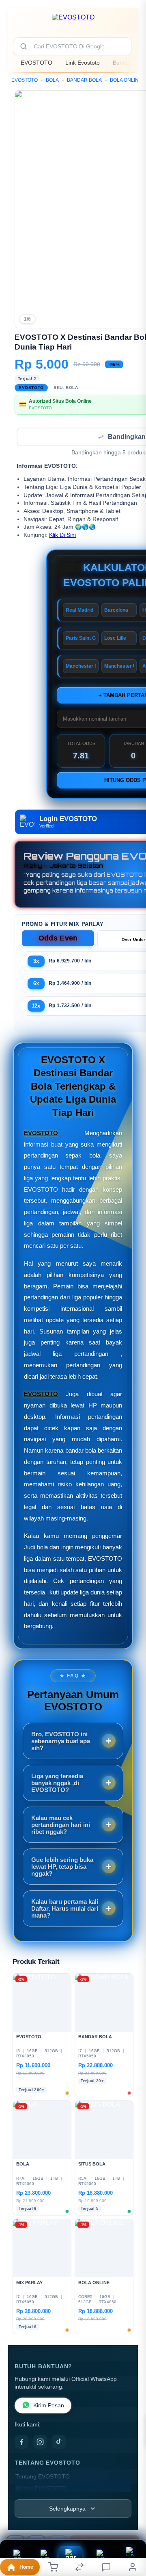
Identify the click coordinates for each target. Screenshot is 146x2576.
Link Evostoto (83, 63)
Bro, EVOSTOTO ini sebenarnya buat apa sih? (61, 1742)
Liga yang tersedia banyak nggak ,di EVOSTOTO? (57, 1784)
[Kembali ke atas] (131, 2522)
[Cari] (24, 46)
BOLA (52, 80)
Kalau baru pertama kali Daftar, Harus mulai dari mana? (65, 1909)
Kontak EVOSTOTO (41, 2489)
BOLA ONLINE (126, 80)
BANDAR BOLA (84, 80)
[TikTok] (59, 2443)
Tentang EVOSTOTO (43, 2477)
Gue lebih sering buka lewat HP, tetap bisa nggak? (62, 1867)
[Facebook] (21, 2443)
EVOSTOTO (36, 63)
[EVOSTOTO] (73, 22)
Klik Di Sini (62, 536)
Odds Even (58, 939)
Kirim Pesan (49, 2406)
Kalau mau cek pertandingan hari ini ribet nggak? (61, 1826)
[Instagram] (40, 2443)
